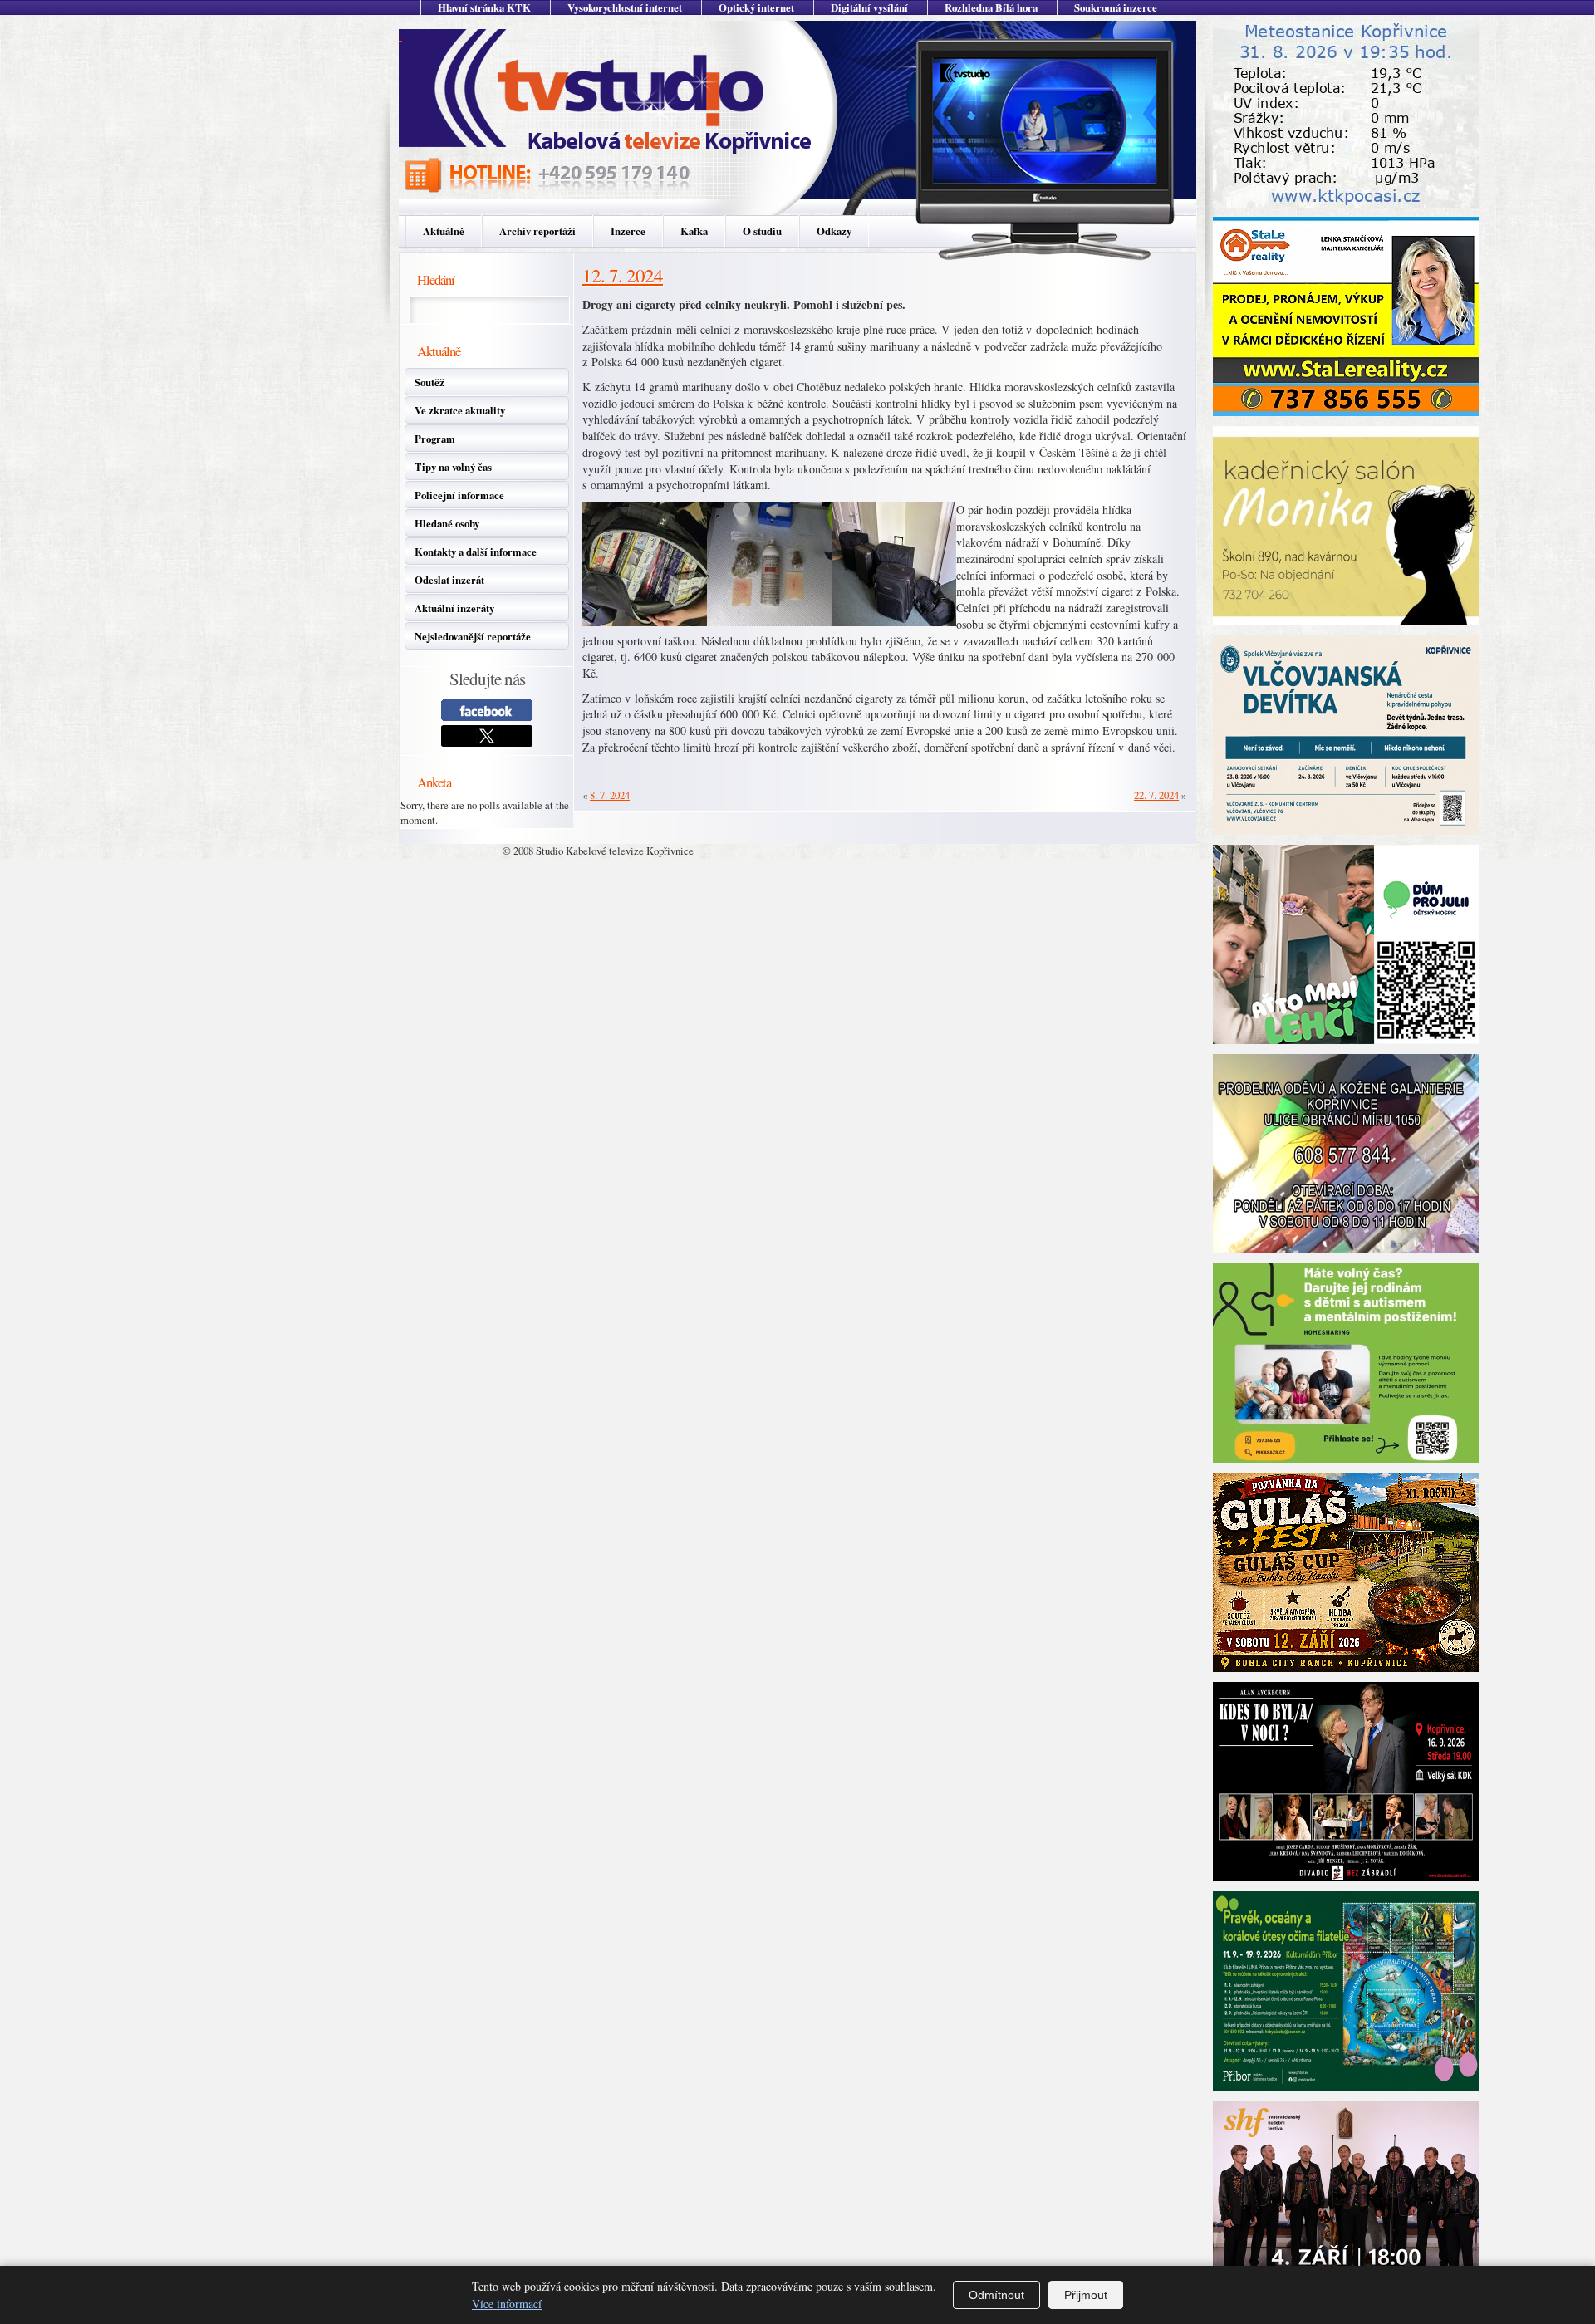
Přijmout (1086, 2295)
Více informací (507, 2304)
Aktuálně (444, 231)
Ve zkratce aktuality (460, 410)
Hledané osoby (447, 523)
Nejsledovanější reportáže (473, 636)
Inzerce (628, 231)
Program (435, 439)
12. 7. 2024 (623, 275)
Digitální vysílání (869, 7)
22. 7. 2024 (1156, 795)
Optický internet (756, 7)
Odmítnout (996, 2295)
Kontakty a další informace (476, 552)
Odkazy (834, 231)
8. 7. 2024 (610, 795)
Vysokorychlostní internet (625, 7)
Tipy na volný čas (453, 467)
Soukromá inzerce (1116, 7)
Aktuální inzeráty (454, 608)
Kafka (694, 231)
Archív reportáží (537, 231)
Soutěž (429, 382)
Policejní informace (459, 495)
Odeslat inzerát (449, 580)
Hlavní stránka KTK (484, 7)
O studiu (762, 231)
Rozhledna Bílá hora (991, 7)
